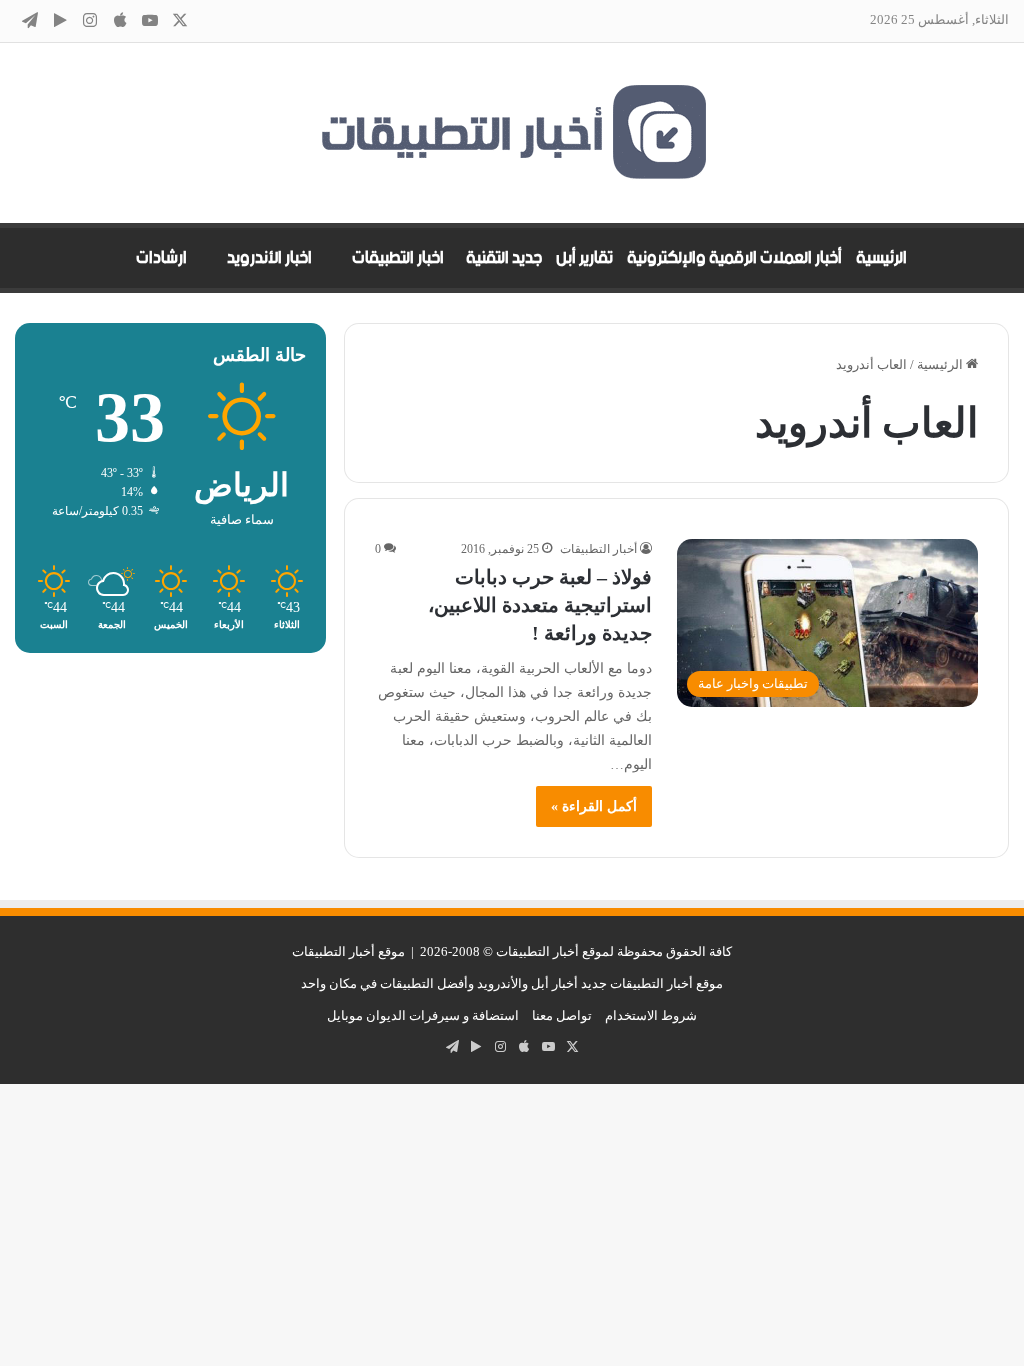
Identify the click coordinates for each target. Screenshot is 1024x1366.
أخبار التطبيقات (598, 549)
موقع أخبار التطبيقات (348, 951)
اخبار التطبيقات (398, 258)
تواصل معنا (562, 1015)
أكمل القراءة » (594, 806)
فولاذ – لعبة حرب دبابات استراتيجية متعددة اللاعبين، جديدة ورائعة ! (540, 605)
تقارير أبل (584, 258)
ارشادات (161, 258)
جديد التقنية (504, 258)
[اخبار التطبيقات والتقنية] (512, 133)
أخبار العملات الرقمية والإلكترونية (734, 258)
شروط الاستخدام (651, 1015)
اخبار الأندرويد (269, 258)
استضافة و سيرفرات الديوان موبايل (423, 1015)
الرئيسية (881, 258)
